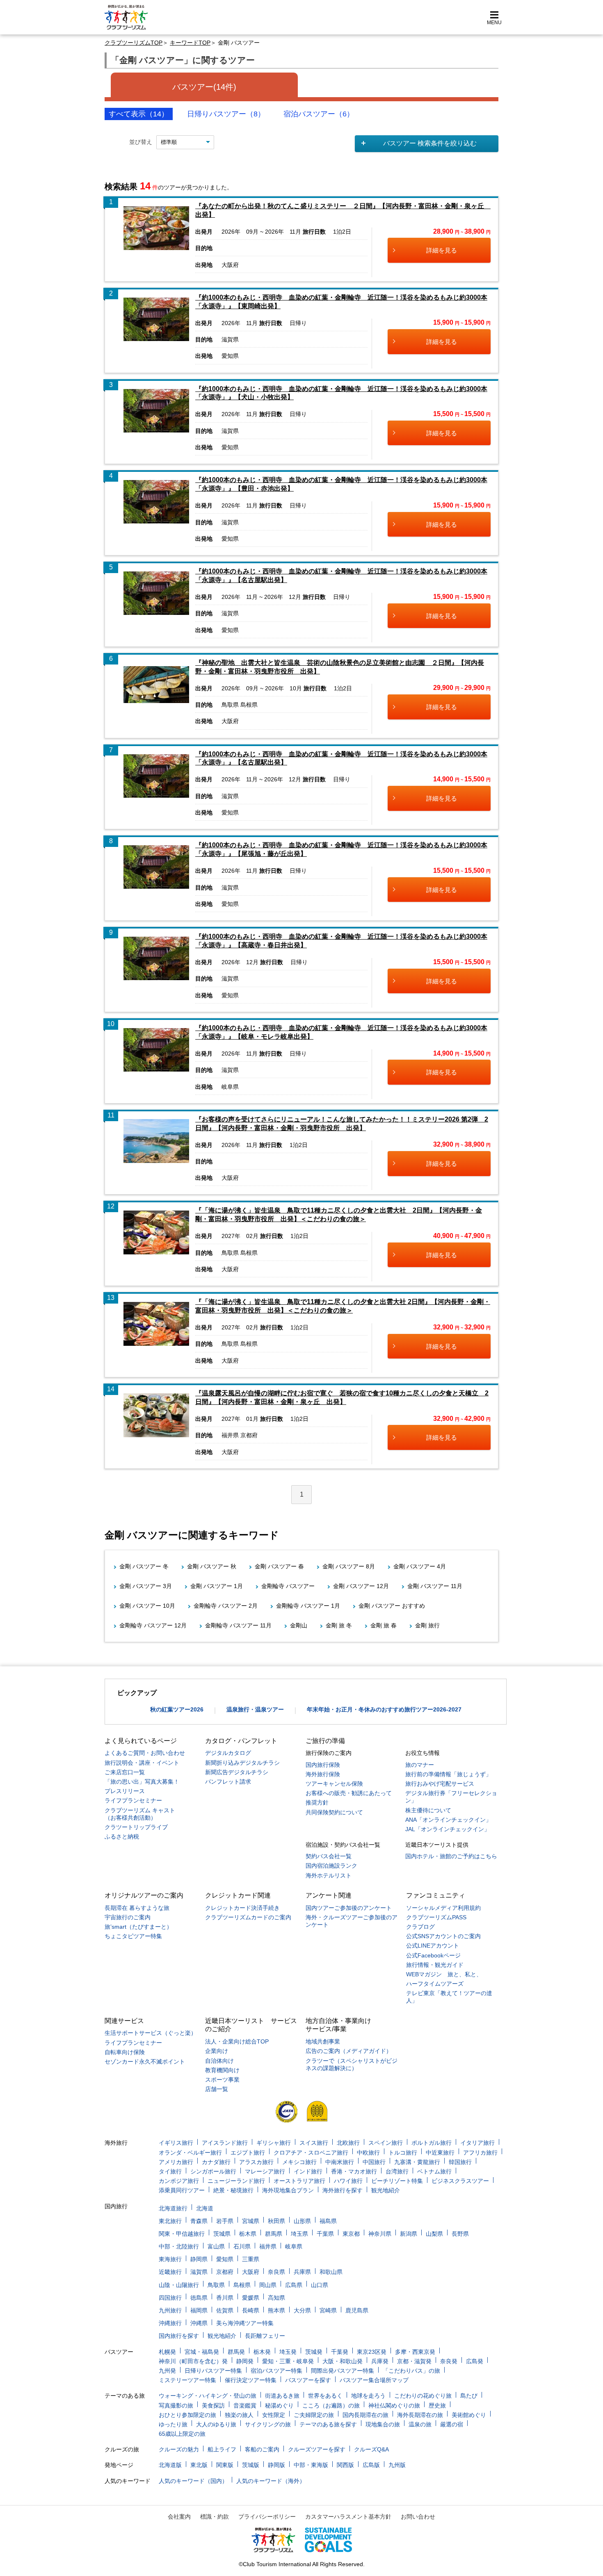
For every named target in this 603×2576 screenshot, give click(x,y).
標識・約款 (215, 2517)
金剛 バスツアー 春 (279, 1566)
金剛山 (299, 1625)
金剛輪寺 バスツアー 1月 (308, 1606)
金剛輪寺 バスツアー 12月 (153, 1625)
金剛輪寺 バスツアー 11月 (238, 1625)
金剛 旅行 (427, 1625)
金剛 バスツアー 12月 (361, 1586)
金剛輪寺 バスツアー (288, 1586)
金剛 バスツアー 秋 (212, 1566)
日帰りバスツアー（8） (226, 114)
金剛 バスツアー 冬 (144, 1566)
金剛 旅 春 (384, 1625)
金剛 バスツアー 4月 (420, 1566)
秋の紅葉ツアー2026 (177, 1709)
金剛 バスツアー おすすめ (392, 1606)
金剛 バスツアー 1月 (217, 1586)
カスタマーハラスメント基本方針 (348, 2517)
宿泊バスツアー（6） (319, 114)
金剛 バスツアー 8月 (349, 1566)
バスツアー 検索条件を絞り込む (430, 143)
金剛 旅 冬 (339, 1625)
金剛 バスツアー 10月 (147, 1606)
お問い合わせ (418, 2517)
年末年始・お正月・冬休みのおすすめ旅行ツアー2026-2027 (384, 1709)
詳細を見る (442, 250)
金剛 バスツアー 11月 (435, 1586)
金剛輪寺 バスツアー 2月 (226, 1606)
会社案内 (179, 2517)
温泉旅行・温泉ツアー (255, 1709)
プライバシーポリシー (267, 2517)
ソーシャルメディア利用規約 (443, 1908)
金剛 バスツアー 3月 (146, 1586)
